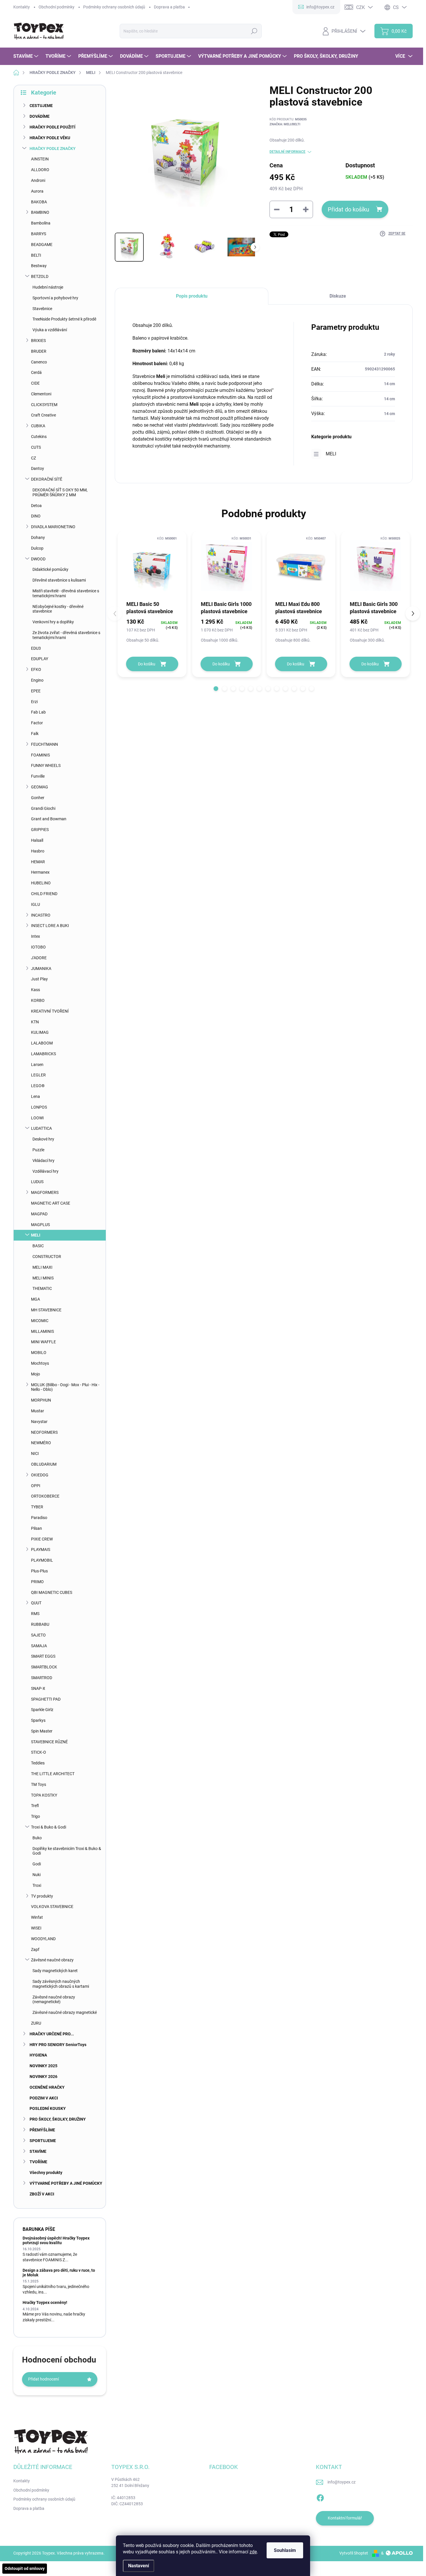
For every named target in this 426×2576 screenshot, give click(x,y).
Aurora (37, 191)
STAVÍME (38, 2151)
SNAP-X (38, 1688)
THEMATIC (42, 1288)
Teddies (38, 1763)
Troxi (37, 1885)
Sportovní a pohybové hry (55, 298)
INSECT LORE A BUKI (50, 926)
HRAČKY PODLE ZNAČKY (53, 149)
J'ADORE (39, 958)
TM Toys (39, 1784)
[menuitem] (27, 56)
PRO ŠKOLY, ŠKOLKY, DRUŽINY (58, 2119)
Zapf (35, 1949)
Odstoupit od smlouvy (25, 2568)
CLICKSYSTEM (44, 405)
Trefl (35, 1806)
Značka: (285, 124)
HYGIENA (38, 2055)
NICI (35, 1453)
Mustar (38, 1411)
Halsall (37, 840)
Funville (38, 776)
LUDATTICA (41, 1128)
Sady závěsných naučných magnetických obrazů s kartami (61, 1984)
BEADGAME (42, 245)
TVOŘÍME (38, 2162)
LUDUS (37, 1182)
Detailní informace (287, 152)
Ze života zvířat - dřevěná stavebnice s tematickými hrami (66, 635)
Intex (35, 936)
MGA (35, 1299)
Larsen (37, 1065)
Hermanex (40, 872)
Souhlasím (285, 2550)
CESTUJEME (41, 106)
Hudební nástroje (48, 287)
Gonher (38, 798)
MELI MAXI (42, 1267)
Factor (37, 723)
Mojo (35, 1374)
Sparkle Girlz (42, 1710)
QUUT (36, 1603)
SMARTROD (42, 1678)
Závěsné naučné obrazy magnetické (65, 2012)
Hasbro (38, 851)
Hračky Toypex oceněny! (45, 2302)
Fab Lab (38, 712)
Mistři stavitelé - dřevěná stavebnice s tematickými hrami (66, 593)
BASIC (38, 1246)
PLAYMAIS (41, 1549)
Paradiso (39, 1518)
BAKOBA (39, 202)
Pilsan (37, 1528)
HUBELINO (41, 883)
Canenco (39, 362)
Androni (38, 180)
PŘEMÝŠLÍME (42, 2130)
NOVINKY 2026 (43, 2077)
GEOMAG (40, 787)
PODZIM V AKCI (44, 2098)
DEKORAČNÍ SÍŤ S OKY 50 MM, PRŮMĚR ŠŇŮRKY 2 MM (60, 492)
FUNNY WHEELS (46, 765)
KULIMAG (40, 1032)
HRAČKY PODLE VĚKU (50, 138)
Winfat (37, 1917)
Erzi (34, 702)
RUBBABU (40, 1624)
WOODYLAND (43, 1939)
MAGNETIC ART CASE (51, 1203)
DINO (36, 516)
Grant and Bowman (49, 819)
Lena (35, 1096)
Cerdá (36, 372)
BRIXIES (38, 341)
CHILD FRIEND (44, 894)
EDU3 (36, 648)
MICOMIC (40, 1321)
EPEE (36, 691)
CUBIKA (38, 426)
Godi (37, 1864)
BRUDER (39, 351)
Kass (35, 990)
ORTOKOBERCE (45, 1496)
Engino (37, 680)
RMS (35, 1614)
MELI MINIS (43, 1278)
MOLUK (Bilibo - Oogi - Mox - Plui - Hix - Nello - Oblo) (65, 1387)
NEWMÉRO (41, 1443)
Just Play (39, 979)
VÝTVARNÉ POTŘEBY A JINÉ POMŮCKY (66, 2183)
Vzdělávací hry (45, 1171)
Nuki (37, 1875)
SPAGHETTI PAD (46, 1699)
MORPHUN (41, 1400)
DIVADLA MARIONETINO (53, 527)
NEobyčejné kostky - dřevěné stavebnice (58, 609)
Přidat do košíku (348, 209)
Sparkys (38, 1720)
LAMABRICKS (43, 1054)
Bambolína (41, 223)
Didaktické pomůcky (50, 569)
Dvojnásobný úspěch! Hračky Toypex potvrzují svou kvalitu (56, 2240)
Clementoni (41, 394)
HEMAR (38, 862)
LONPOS (39, 1107)
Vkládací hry (43, 1161)
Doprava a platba (169, 7)
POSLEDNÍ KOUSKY (48, 2108)
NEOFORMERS (44, 1432)
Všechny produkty (46, 2173)
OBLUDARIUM (44, 1464)
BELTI (36, 255)
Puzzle (38, 1150)
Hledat (254, 31)
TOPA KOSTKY (44, 1795)
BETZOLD (40, 276)
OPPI (36, 1486)
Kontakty (22, 7)
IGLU (35, 904)
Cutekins (39, 437)
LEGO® (38, 1086)
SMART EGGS (43, 1656)
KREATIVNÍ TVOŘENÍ (50, 1011)
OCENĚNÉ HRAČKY (47, 2087)
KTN (35, 1022)
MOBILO (39, 1353)
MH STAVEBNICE (46, 1310)
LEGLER (38, 1075)
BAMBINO (40, 212)
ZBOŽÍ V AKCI (42, 2194)
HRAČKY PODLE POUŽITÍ (52, 127)
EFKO (36, 669)
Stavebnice (42, 309)
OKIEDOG (40, 1475)
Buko (37, 1838)
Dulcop (37, 548)
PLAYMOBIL (42, 1560)
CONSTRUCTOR (47, 1257)
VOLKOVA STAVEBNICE (52, 1907)
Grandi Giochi (43, 808)
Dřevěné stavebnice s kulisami (59, 580)
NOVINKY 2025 (43, 2066)
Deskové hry (43, 1139)
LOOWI (37, 1118)
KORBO (38, 1000)
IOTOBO (38, 947)
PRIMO (37, 1582)
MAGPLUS (40, 1225)
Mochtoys (40, 1363)
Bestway (39, 266)
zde (253, 2552)
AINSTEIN (40, 159)
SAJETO (38, 1635)
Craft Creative (43, 415)
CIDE (35, 383)
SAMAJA (39, 1646)
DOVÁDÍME (40, 116)
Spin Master (42, 1731)
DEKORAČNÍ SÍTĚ (47, 479)
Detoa (36, 506)
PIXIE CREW (42, 1539)
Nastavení (139, 2566)
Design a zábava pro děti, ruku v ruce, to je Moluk (59, 2272)
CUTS (36, 447)
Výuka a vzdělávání (50, 330)
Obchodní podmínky (57, 7)
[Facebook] (320, 2497)
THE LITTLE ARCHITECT (53, 1774)
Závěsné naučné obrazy (52, 1960)
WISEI (36, 1928)
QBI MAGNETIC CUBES (52, 1592)
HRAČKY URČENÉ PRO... (52, 2034)
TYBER (37, 1507)
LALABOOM (42, 1043)
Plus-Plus (39, 1571)
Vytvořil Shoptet (354, 2553)
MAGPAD (39, 1214)
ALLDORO (40, 170)
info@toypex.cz (342, 2482)
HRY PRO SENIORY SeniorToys (58, 2045)
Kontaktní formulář (345, 2518)
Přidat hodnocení (43, 2379)
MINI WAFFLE (43, 1342)
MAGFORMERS (45, 1192)
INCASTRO (41, 915)
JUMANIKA (41, 969)
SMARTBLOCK (44, 1667)
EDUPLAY (40, 659)
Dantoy (38, 468)
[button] (216, 689)
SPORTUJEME (43, 2141)
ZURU (36, 2023)
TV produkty (42, 1896)
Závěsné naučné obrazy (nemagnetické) (54, 2000)
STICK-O (39, 1752)
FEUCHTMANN (44, 744)
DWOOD (38, 559)
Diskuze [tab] (338, 296)
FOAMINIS (40, 755)
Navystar (39, 1422)
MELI (36, 1235)
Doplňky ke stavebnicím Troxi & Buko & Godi (67, 1851)
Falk (35, 734)
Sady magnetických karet (55, 1971)
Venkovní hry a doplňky (53, 622)
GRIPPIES (40, 830)
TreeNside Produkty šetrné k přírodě (64, 319)
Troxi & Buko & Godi (49, 1827)
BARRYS (39, 234)
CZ (33, 458)
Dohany (38, 537)
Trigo (35, 1816)
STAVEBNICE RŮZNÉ (49, 1742)
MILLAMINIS (42, 1331)
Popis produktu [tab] (192, 296)
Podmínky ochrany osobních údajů (114, 7)
